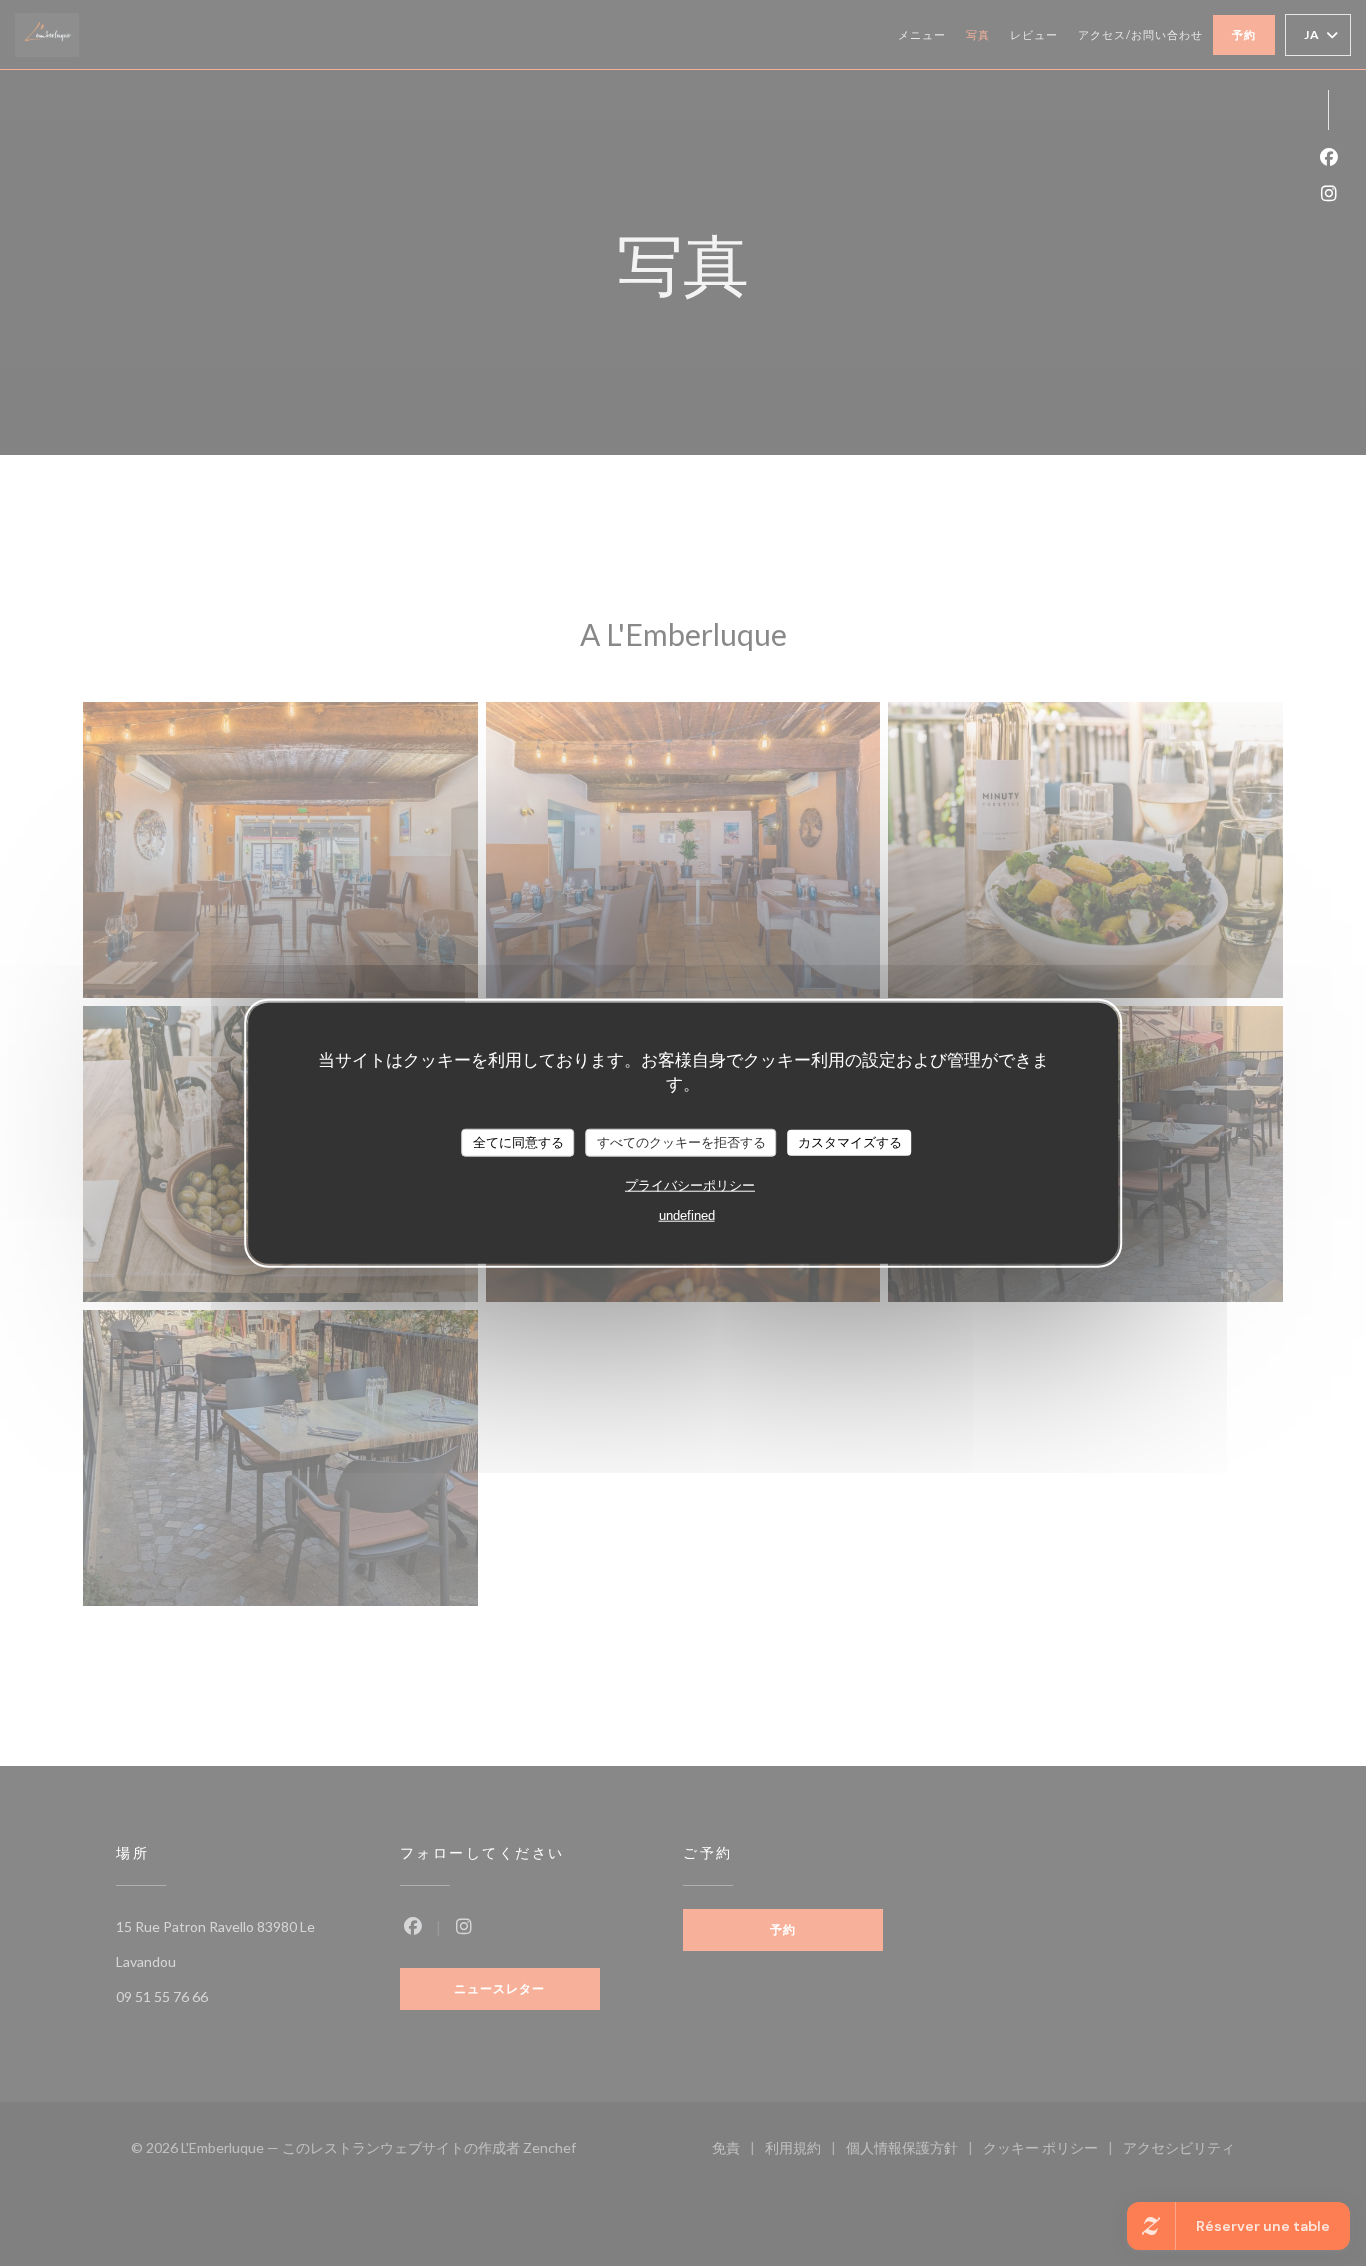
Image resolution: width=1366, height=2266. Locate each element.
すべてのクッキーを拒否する (681, 1142)
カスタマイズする (850, 1142)
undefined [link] (687, 1214)
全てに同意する (518, 1142)
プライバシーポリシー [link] (690, 1184)
